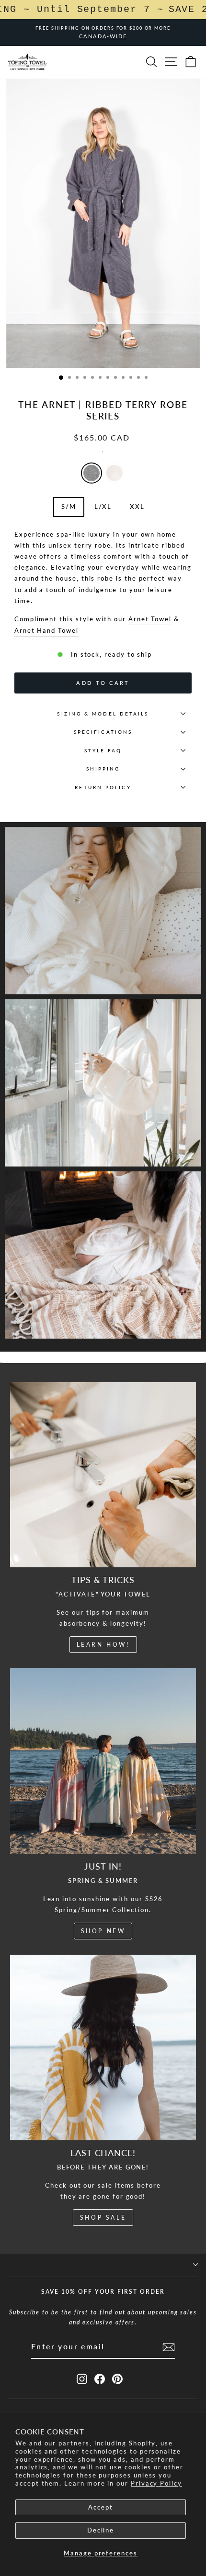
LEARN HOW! (103, 1645)
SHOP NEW (103, 1931)
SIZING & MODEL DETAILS (103, 714)
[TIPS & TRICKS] (103, 1475)
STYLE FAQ (103, 750)
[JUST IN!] (103, 1761)
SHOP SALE (103, 2218)
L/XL (103, 506)
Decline (101, 2530)
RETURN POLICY (103, 787)
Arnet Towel (150, 619)
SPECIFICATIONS (103, 732)
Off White (114, 473)
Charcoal (92, 473)
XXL (137, 506)
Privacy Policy (156, 2483)
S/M (69, 506)
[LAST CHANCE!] (103, 2047)
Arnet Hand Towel (46, 630)
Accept (101, 2507)
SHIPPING (103, 769)
